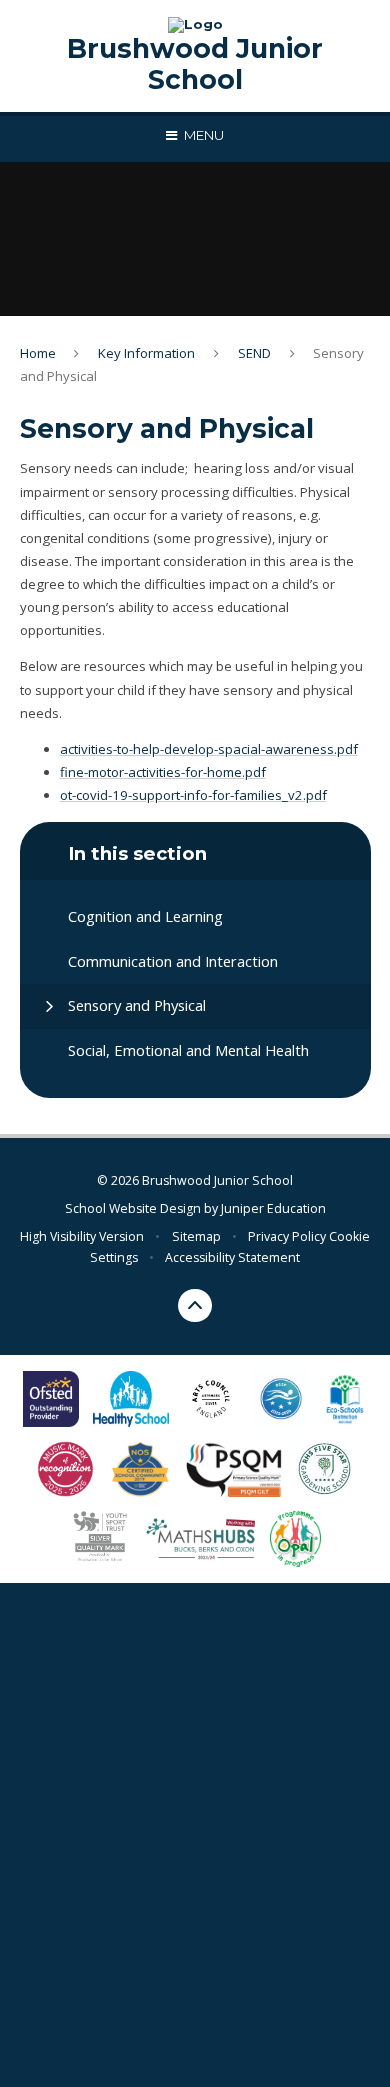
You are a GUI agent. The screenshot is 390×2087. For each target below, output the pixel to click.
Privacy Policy (287, 1236)
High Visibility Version (82, 1236)
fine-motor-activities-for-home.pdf (163, 772)
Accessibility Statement (232, 1257)
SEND (254, 353)
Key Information (146, 353)
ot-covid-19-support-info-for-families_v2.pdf (193, 795)
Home (38, 353)
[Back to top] (195, 1306)
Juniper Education (273, 1208)
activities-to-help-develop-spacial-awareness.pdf (209, 749)
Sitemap (196, 1236)
